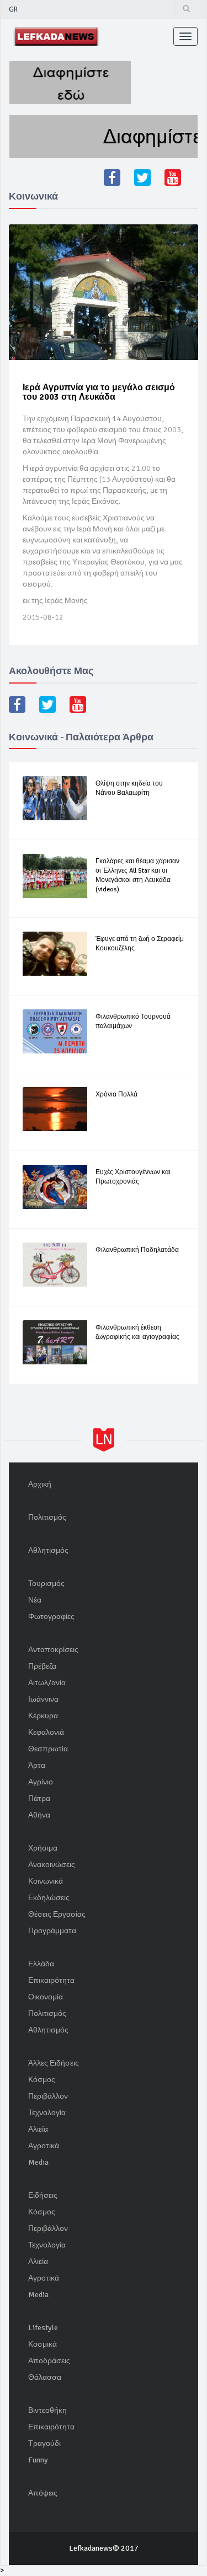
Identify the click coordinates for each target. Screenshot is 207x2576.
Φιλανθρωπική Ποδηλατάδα (137, 1250)
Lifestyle (43, 2328)
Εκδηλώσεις (49, 1898)
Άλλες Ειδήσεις (54, 2063)
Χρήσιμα (43, 1848)
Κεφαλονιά (46, 1732)
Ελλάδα (41, 1964)
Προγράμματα (52, 1931)
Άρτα (37, 1765)
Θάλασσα (45, 2377)
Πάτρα (39, 1798)
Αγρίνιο (41, 1782)
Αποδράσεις (49, 2361)
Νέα (35, 1600)
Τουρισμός (46, 1583)
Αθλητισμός (48, 1550)
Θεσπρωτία (48, 1749)
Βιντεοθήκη (47, 2410)
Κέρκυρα (43, 1716)
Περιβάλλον (48, 2096)
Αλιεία (38, 2129)
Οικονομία (46, 1997)
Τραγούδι (44, 2443)
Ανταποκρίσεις (53, 1650)
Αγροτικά (44, 2146)
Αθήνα (39, 1815)
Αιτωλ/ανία (47, 1683)
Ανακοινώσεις (52, 1865)
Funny (38, 2460)
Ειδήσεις (43, 2195)
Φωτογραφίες (51, 1617)
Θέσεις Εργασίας (57, 1914)
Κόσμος (42, 2080)
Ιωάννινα (43, 1699)
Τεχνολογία (47, 2113)
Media (38, 2162)
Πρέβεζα (42, 1666)
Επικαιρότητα (51, 1980)
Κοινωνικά (46, 1881)
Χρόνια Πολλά (116, 1095)
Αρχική (40, 1484)
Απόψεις (43, 2493)
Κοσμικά (43, 2344)
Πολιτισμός (47, 1517)
